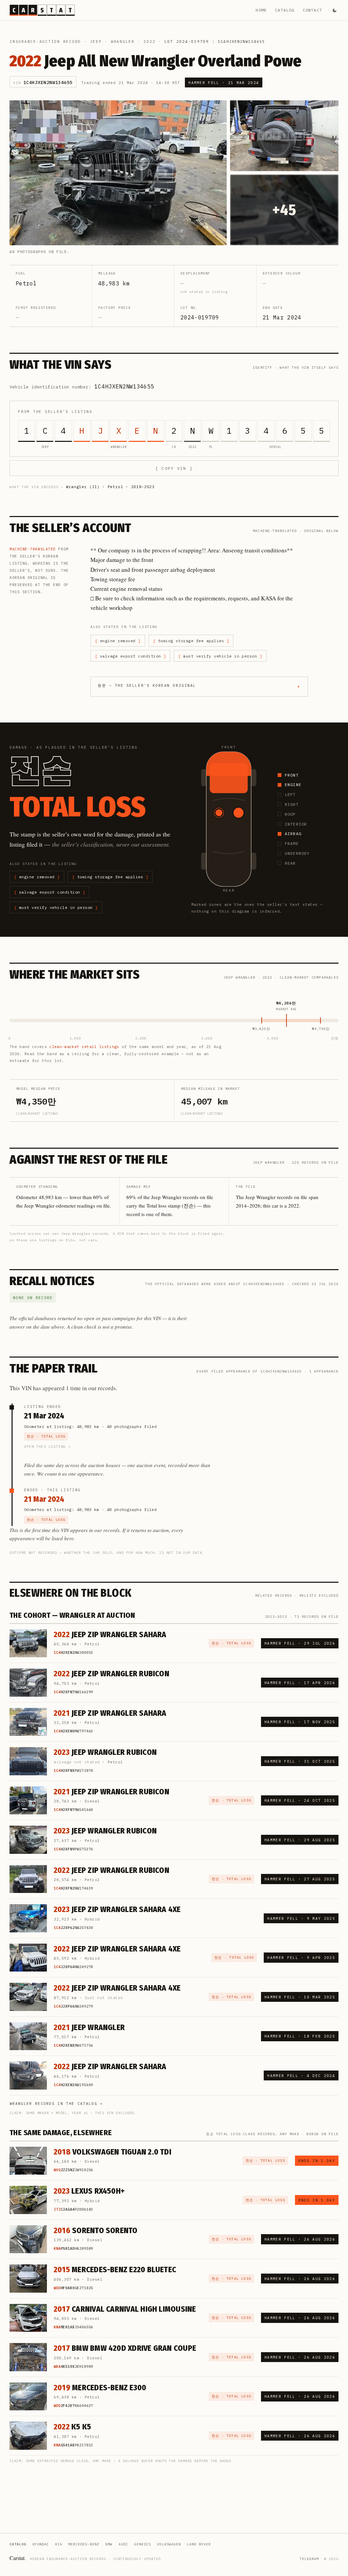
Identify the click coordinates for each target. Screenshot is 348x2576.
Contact (312, 10)
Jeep (96, 41)
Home (261, 10)
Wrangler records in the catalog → (56, 2104)
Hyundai (41, 2544)
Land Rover (199, 2544)
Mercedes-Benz (84, 2544)
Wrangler (123, 41)
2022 (149, 41)
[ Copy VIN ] (174, 468)
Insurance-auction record (45, 41)
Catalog (285, 10)
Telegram (309, 2559)
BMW (109, 2544)
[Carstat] (42, 10)
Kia (59, 2544)
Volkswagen (169, 2544)
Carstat (18, 2558)
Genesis (143, 2544)
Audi (123, 2544)
